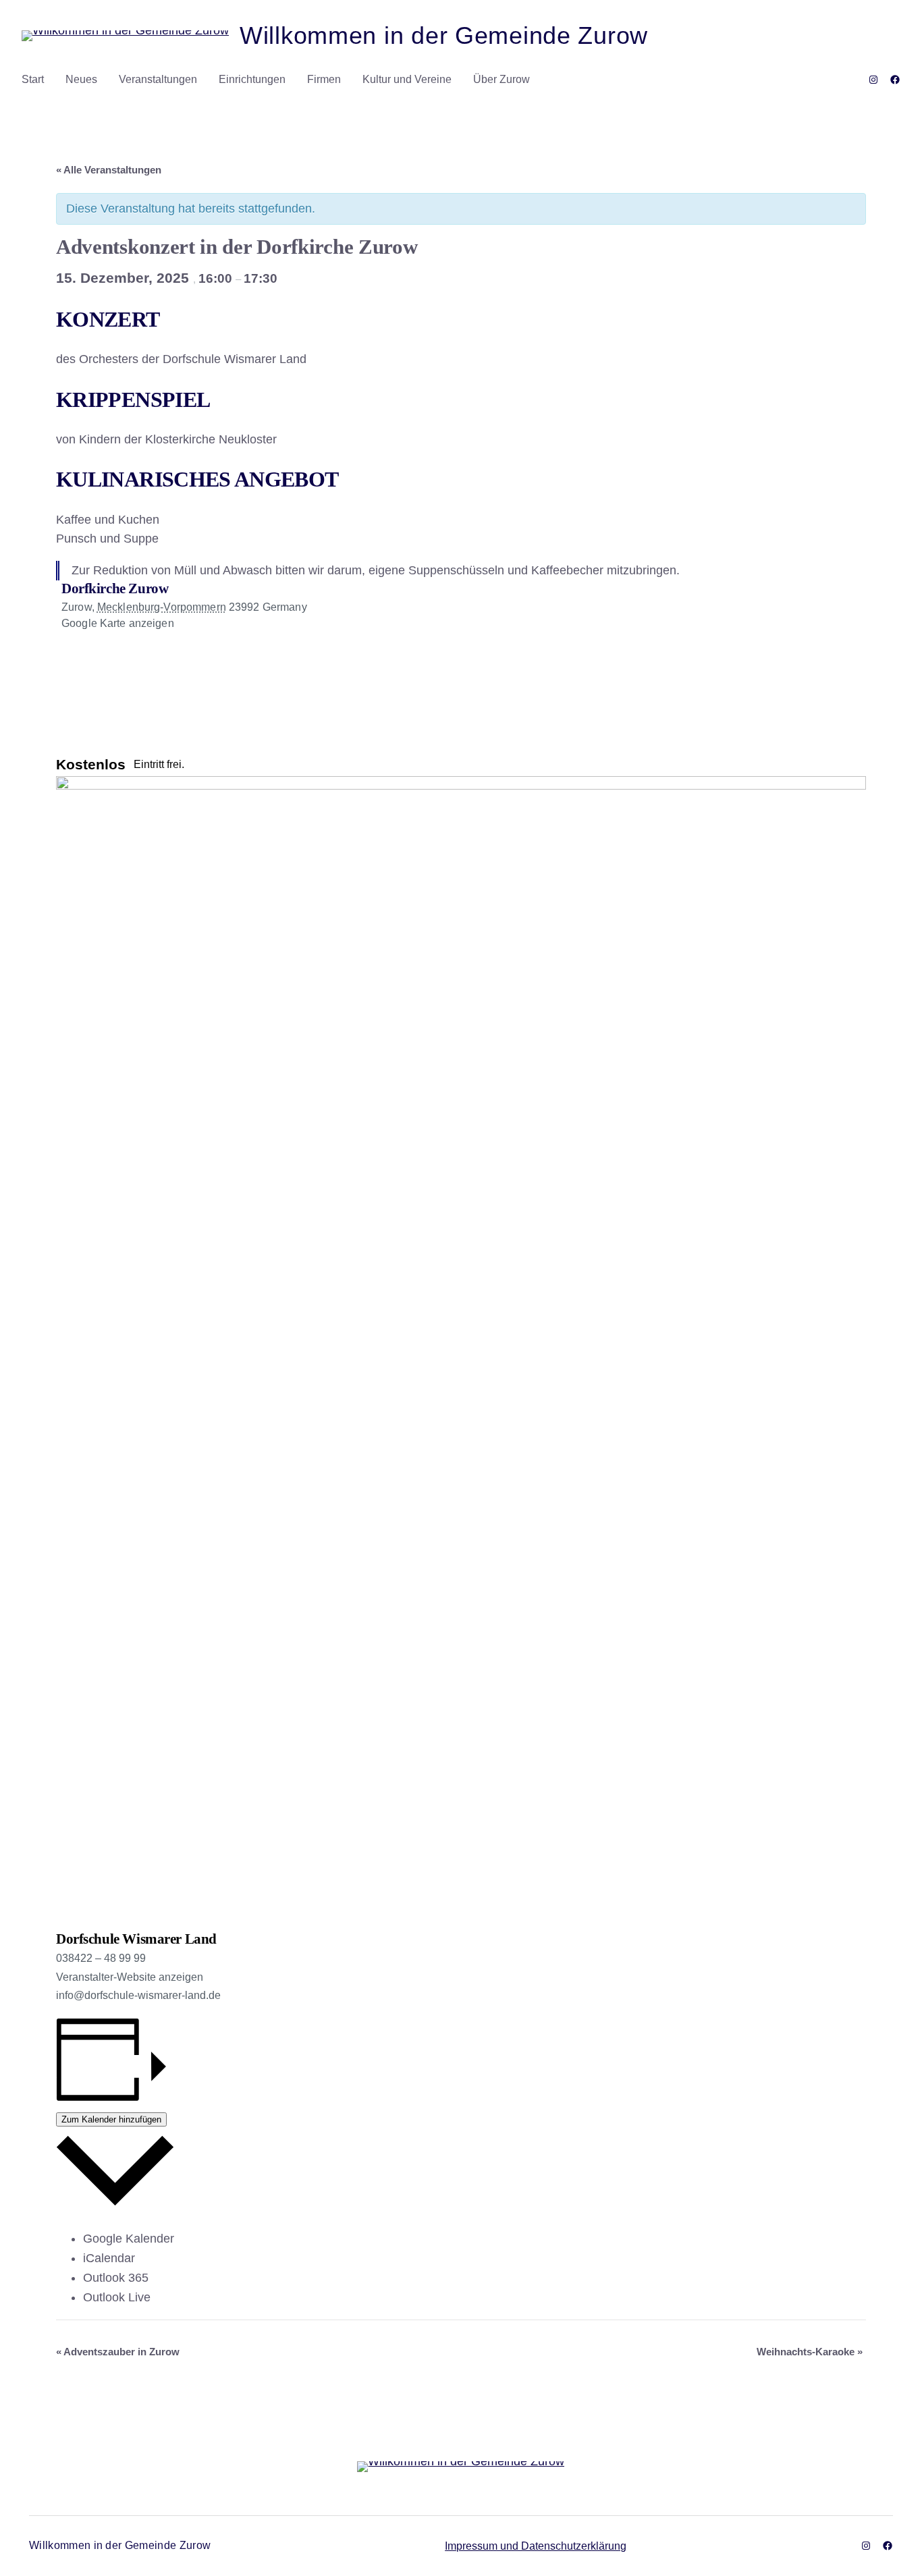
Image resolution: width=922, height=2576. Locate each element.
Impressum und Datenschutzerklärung (536, 2546)
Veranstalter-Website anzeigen (130, 1977)
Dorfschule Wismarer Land (136, 1939)
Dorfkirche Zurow (115, 588)
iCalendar (109, 2258)
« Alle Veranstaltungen (109, 170)
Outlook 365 (116, 2278)
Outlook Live (117, 2297)
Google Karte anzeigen (118, 623)
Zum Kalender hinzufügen (111, 2119)
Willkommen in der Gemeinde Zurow (444, 35)
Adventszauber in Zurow (118, 2352)
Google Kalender (129, 2239)
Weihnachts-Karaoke (810, 2352)
